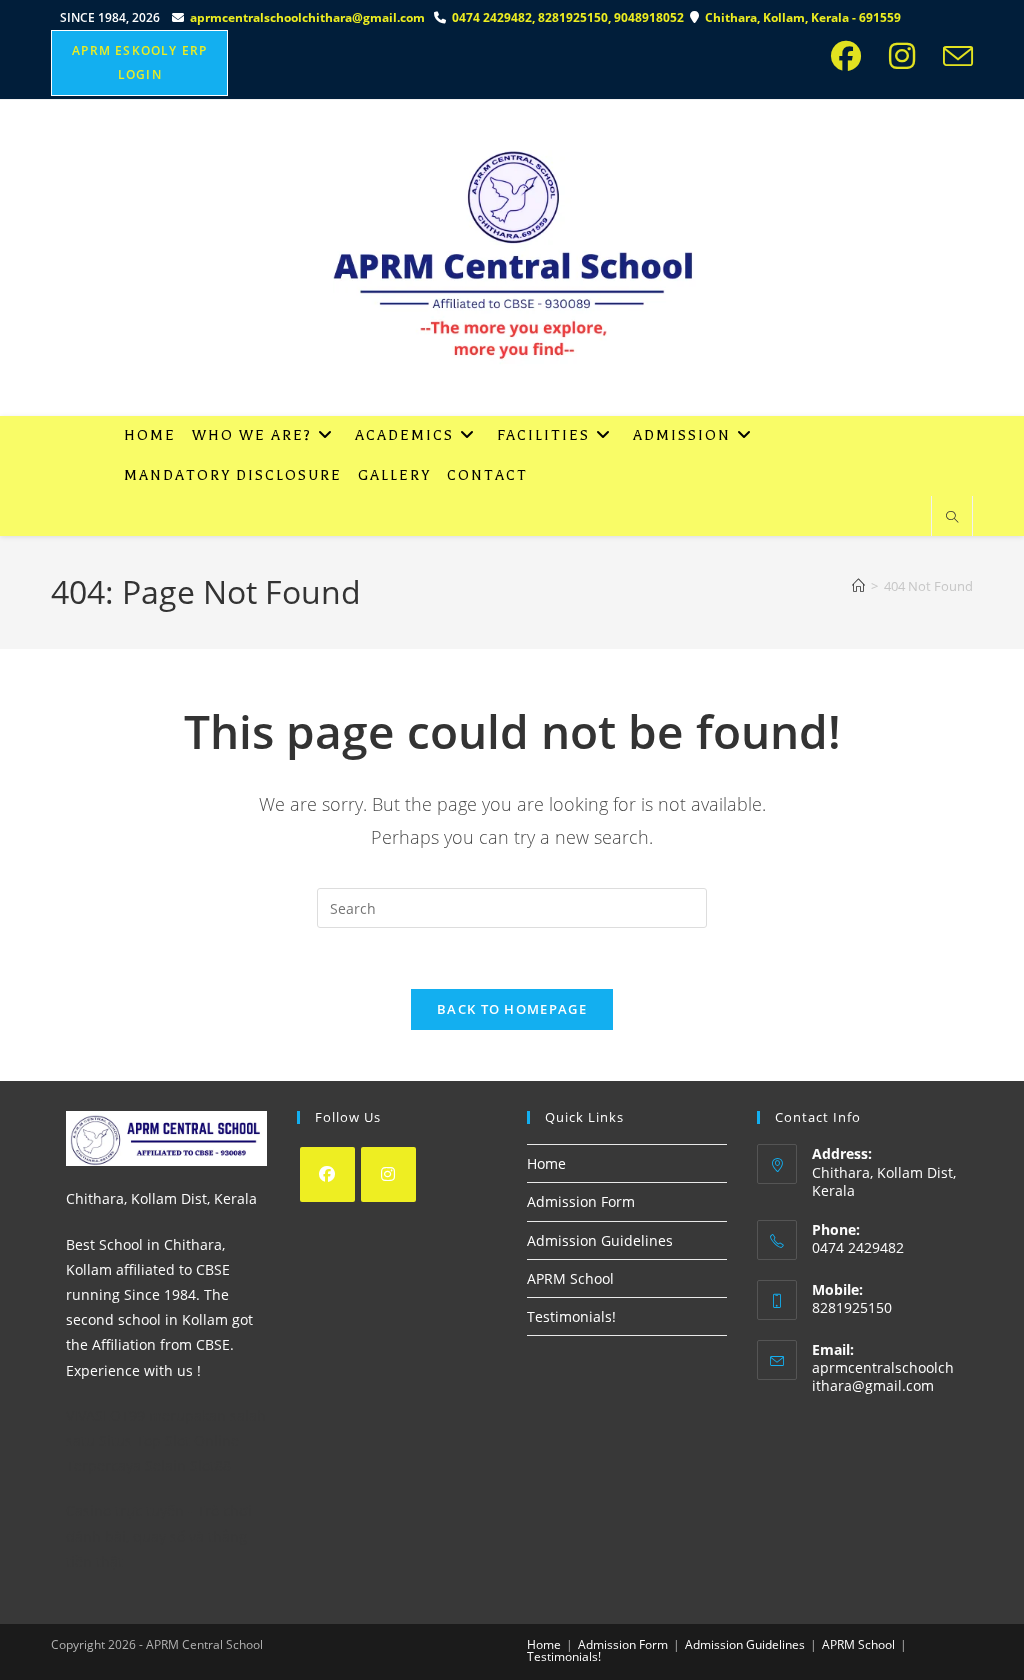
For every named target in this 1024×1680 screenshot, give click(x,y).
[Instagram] (388, 1174)
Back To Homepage (512, 1009)
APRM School (570, 1278)
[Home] (858, 586)
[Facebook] (327, 1174)
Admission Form (581, 1201)
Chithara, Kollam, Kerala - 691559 (804, 17)
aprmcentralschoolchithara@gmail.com (307, 17)
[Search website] (952, 518)
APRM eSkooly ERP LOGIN (139, 62)
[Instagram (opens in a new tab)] (908, 56)
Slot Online (202, 1440)
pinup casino (55, 6)
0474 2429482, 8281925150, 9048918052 (571, 17)
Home (546, 1163)
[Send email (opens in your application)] (954, 56)
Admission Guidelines (600, 1240)
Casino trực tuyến (125, 1510)
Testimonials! (571, 1316)
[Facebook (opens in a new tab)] (852, 56)
